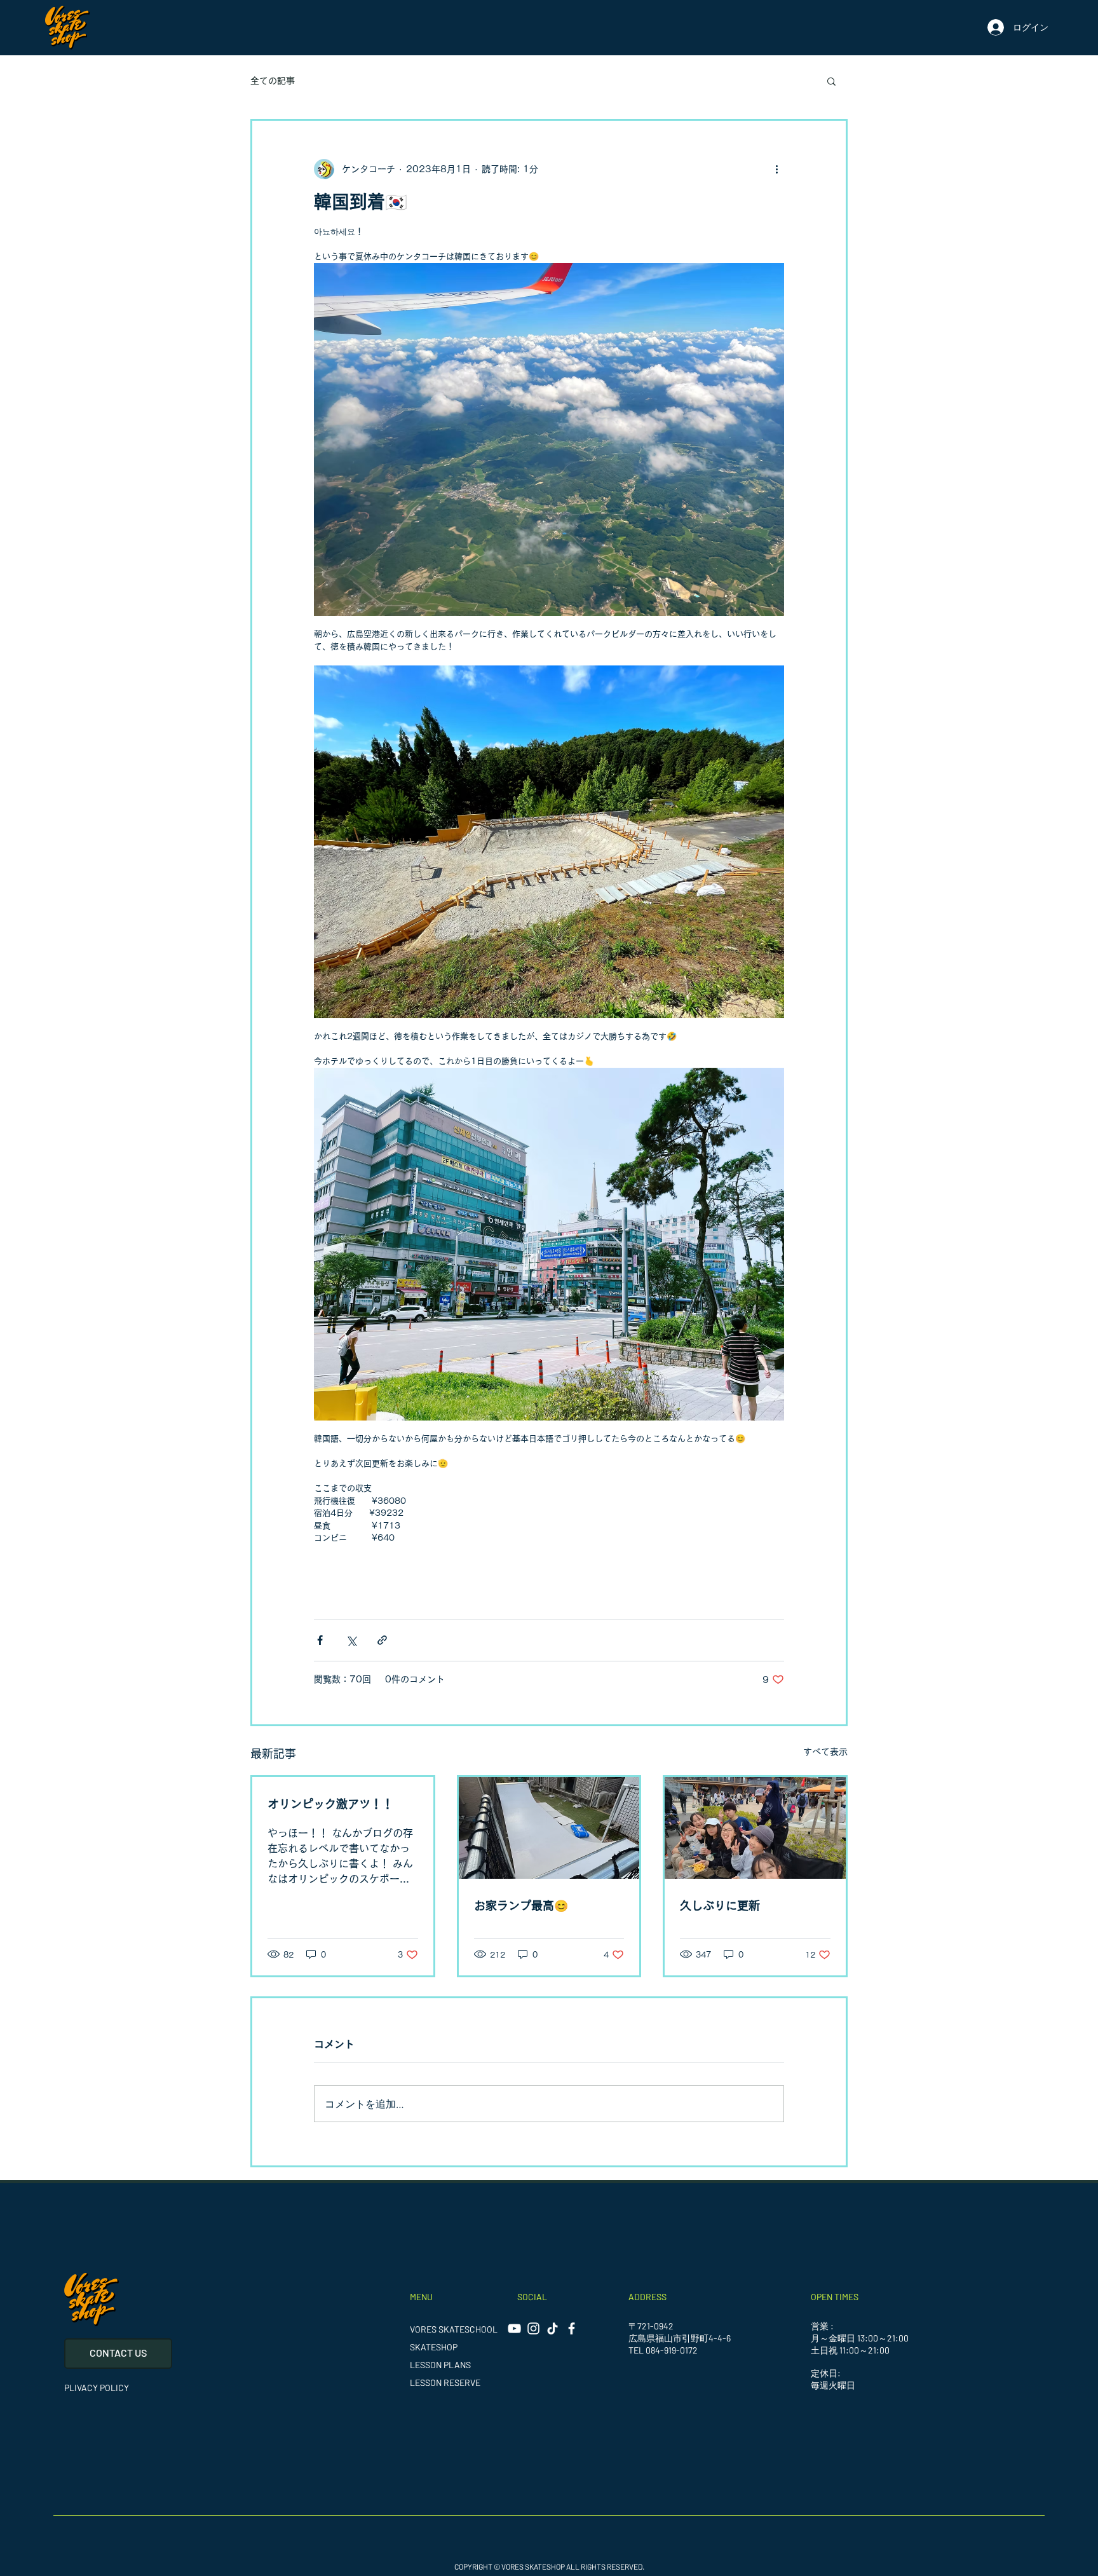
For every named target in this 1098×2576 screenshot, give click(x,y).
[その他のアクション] (776, 169)
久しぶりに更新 (720, 1905)
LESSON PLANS (440, 2365)
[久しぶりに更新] (755, 1828)
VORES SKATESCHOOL (454, 2329)
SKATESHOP (434, 2347)
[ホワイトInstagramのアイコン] (533, 2328)
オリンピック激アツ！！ (330, 1804)
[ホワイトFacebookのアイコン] (572, 2328)
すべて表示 (825, 1752)
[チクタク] (552, 2328)
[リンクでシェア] (382, 1640)
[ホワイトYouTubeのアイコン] (514, 2328)
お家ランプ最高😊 (521, 1905)
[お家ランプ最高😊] (549, 1828)
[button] (831, 81)
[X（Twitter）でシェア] (351, 1640)
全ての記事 (273, 81)
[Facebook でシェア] (320, 1640)
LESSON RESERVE (445, 2382)
